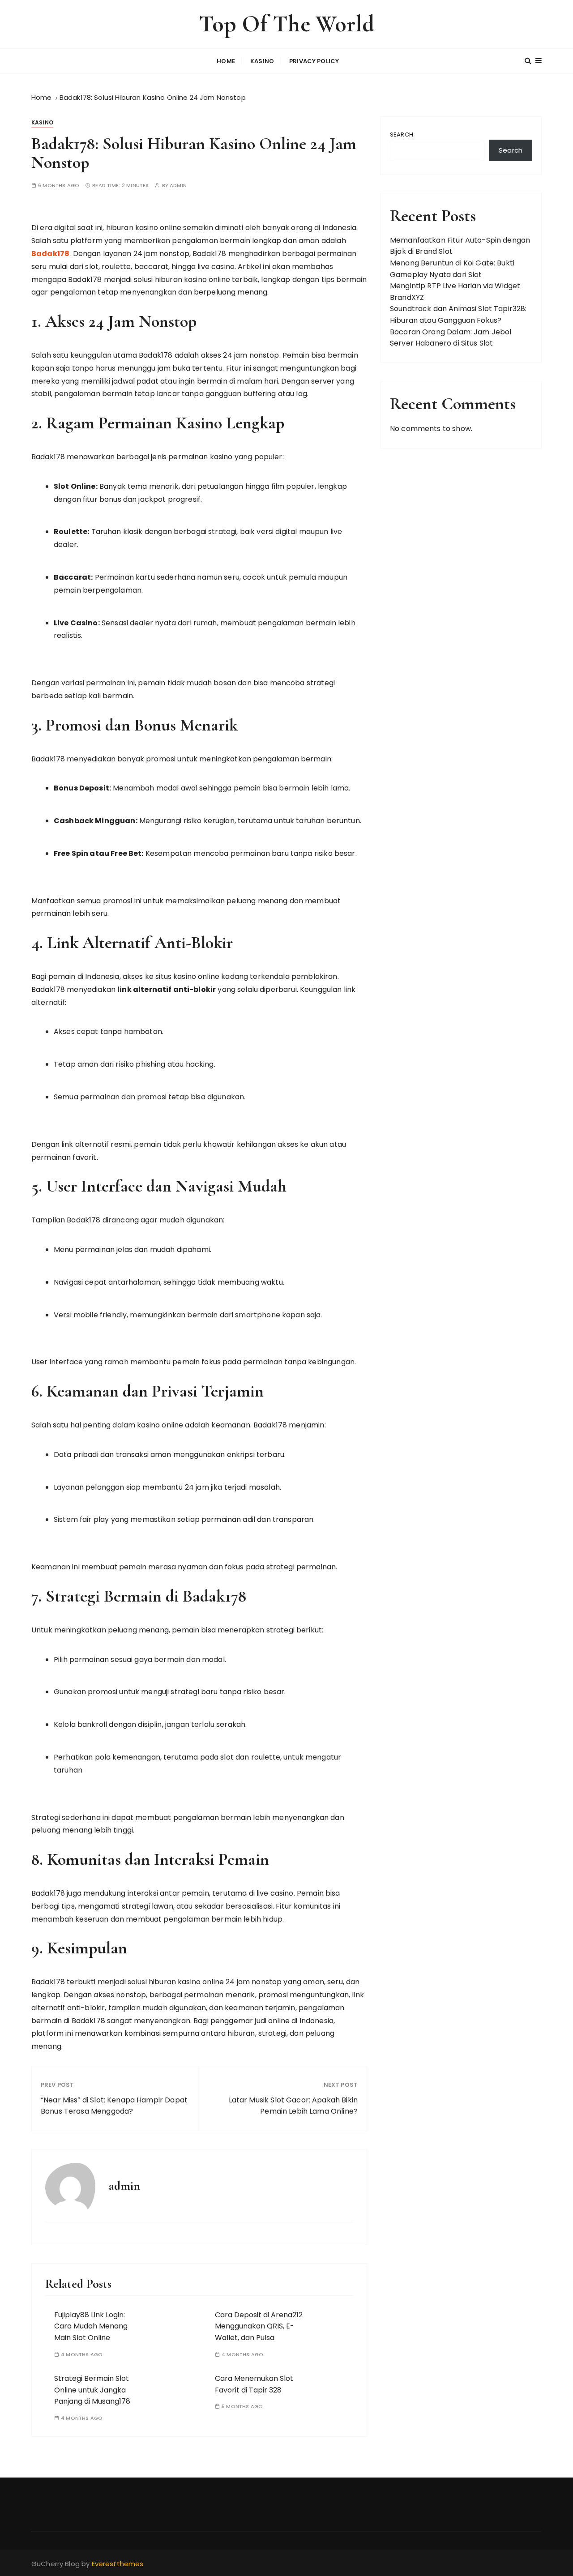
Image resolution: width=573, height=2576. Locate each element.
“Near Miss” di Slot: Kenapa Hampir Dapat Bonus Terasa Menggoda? (114, 2106)
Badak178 (50, 254)
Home (226, 61)
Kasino (262, 61)
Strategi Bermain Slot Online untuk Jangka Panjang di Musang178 (92, 2390)
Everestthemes (118, 2564)
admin (178, 186)
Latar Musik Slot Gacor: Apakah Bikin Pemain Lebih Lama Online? (293, 2106)
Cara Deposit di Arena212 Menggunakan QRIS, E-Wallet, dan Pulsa (259, 2326)
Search (402, 135)
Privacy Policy (314, 61)
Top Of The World (286, 24)
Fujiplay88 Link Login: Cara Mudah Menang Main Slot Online (91, 2326)
